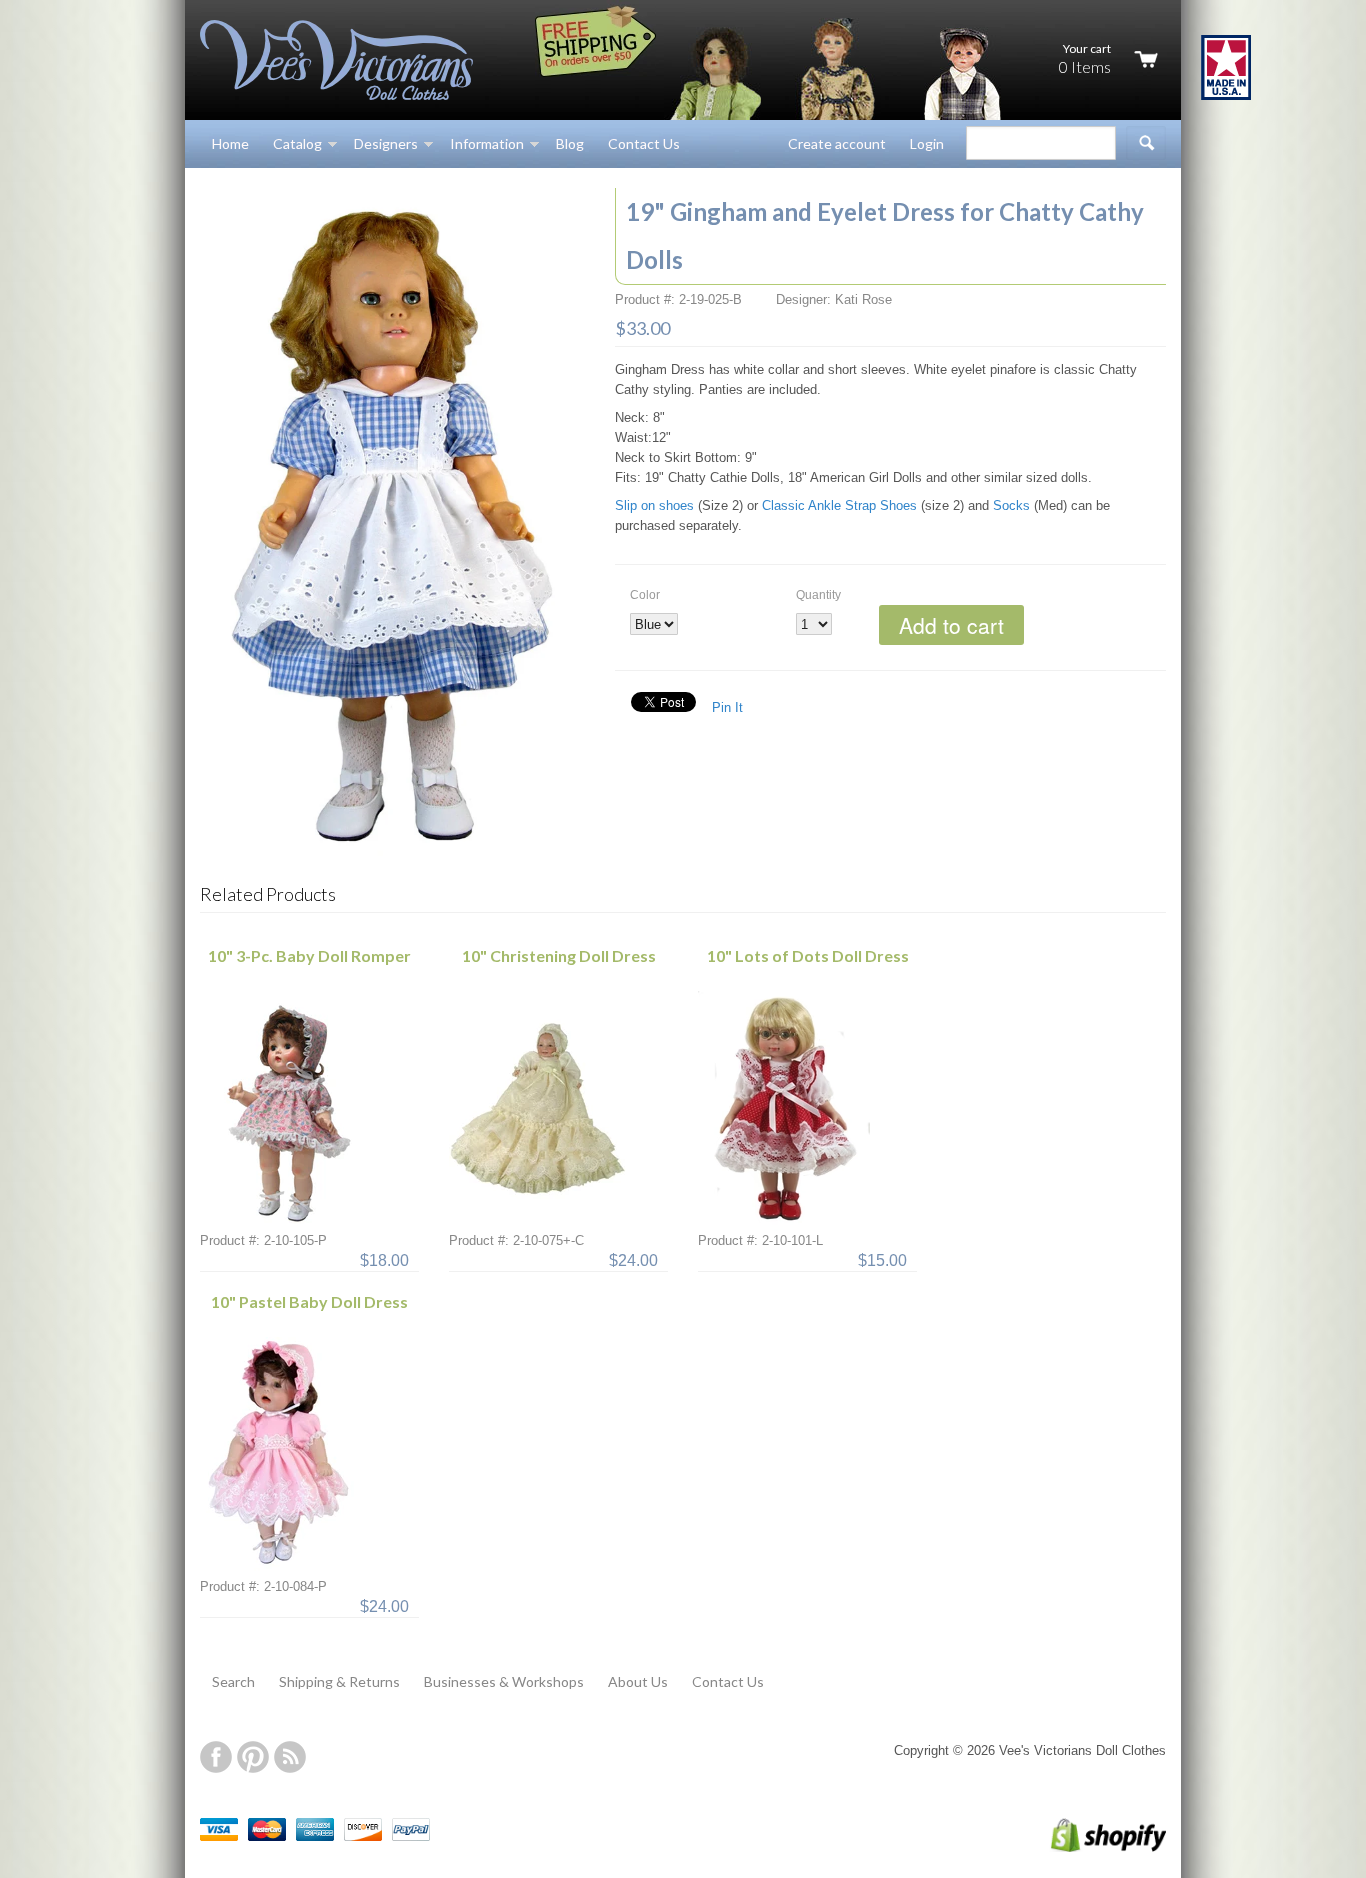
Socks (1011, 505)
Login (927, 143)
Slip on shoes (654, 505)
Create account (837, 143)
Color (645, 595)
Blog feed (290, 1757)
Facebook (216, 1757)
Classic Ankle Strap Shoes (839, 505)
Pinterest (253, 1757)
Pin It (727, 707)
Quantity (818, 595)
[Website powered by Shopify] (1087, 1847)
